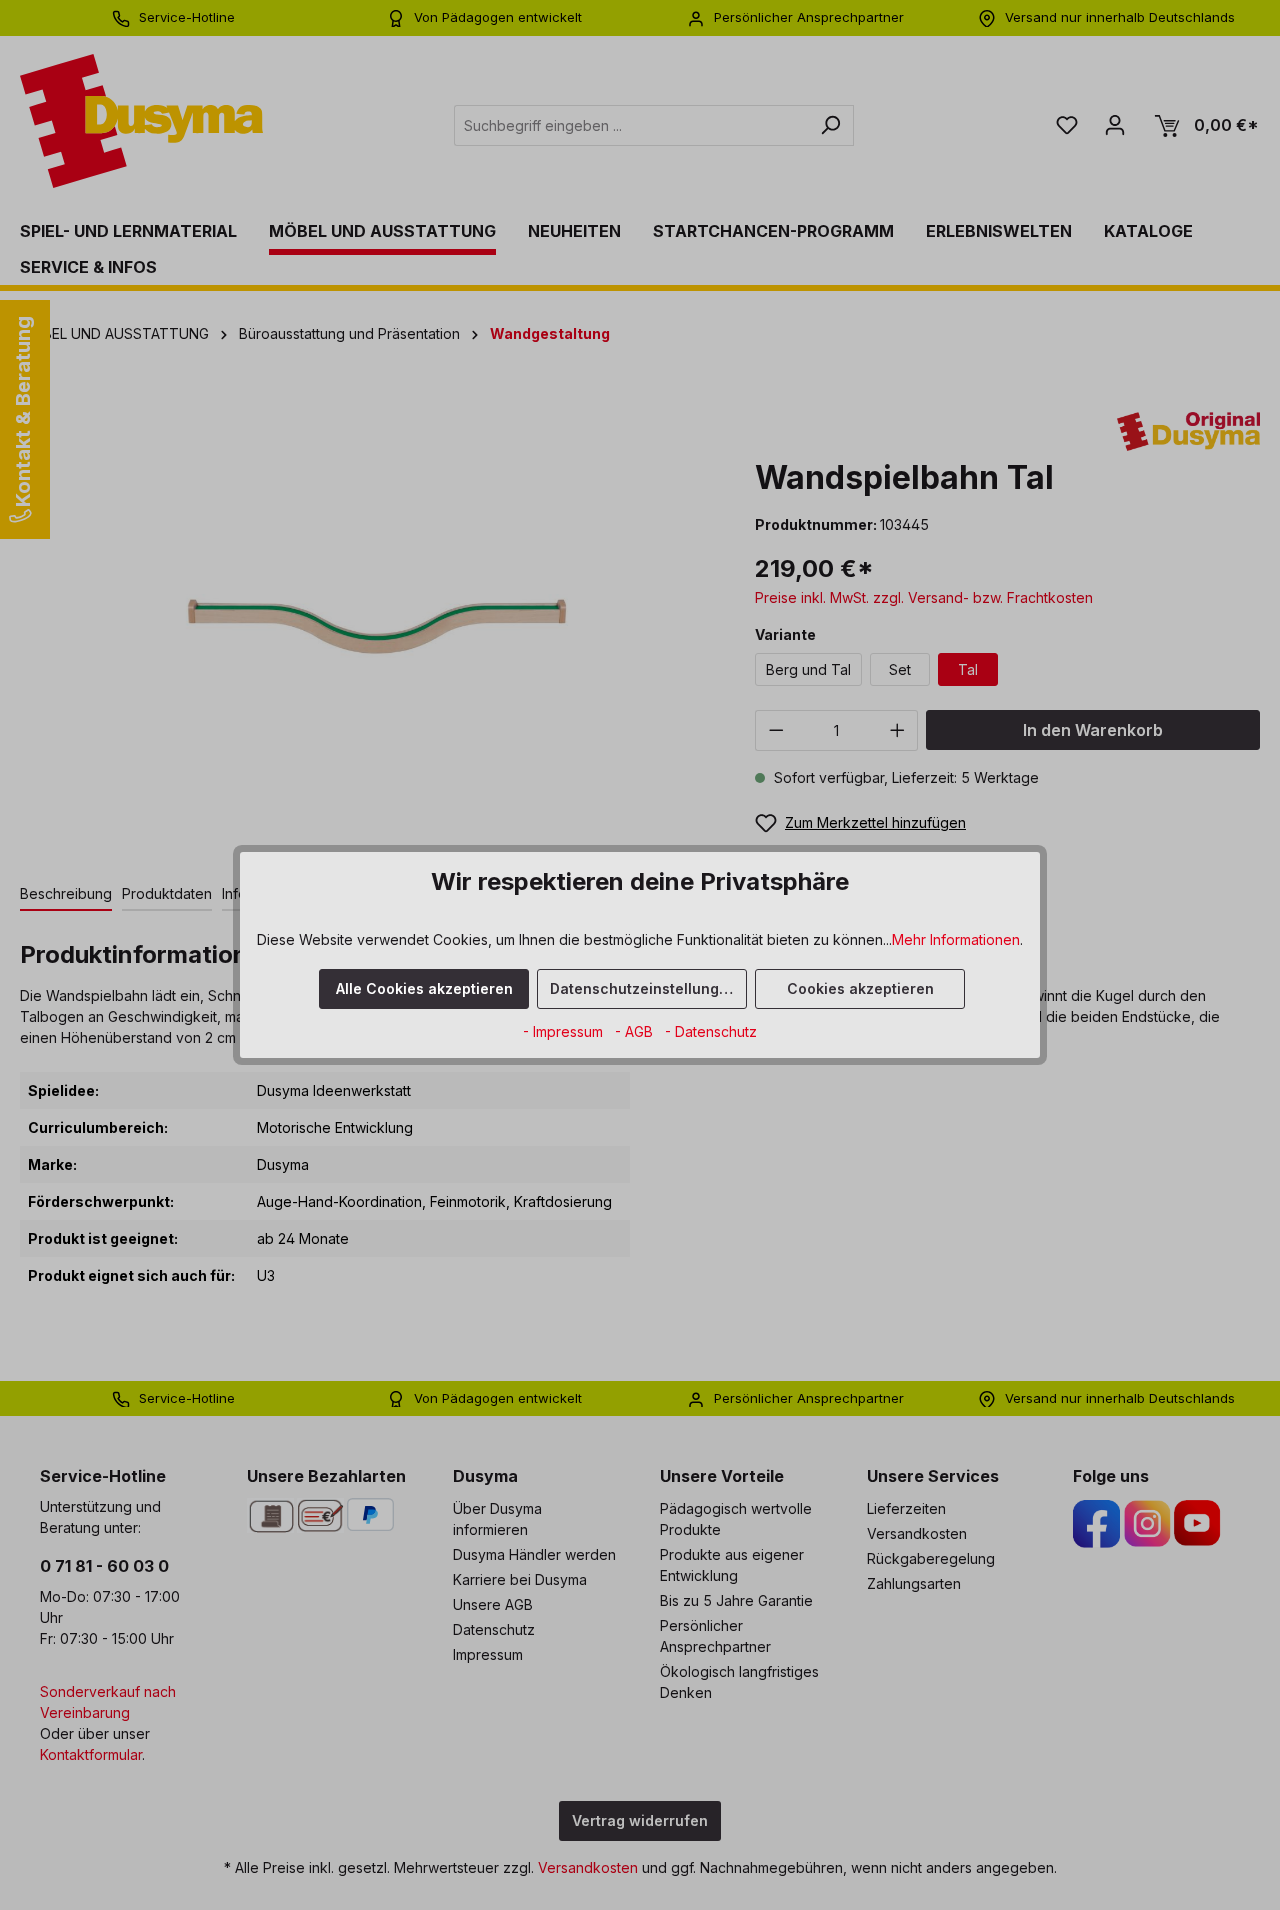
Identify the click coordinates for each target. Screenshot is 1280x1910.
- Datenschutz (711, 1031)
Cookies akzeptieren (860, 988)
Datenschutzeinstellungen (643, 988)
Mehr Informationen (956, 939)
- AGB (636, 1031)
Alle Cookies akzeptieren (424, 988)
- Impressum (565, 1031)
